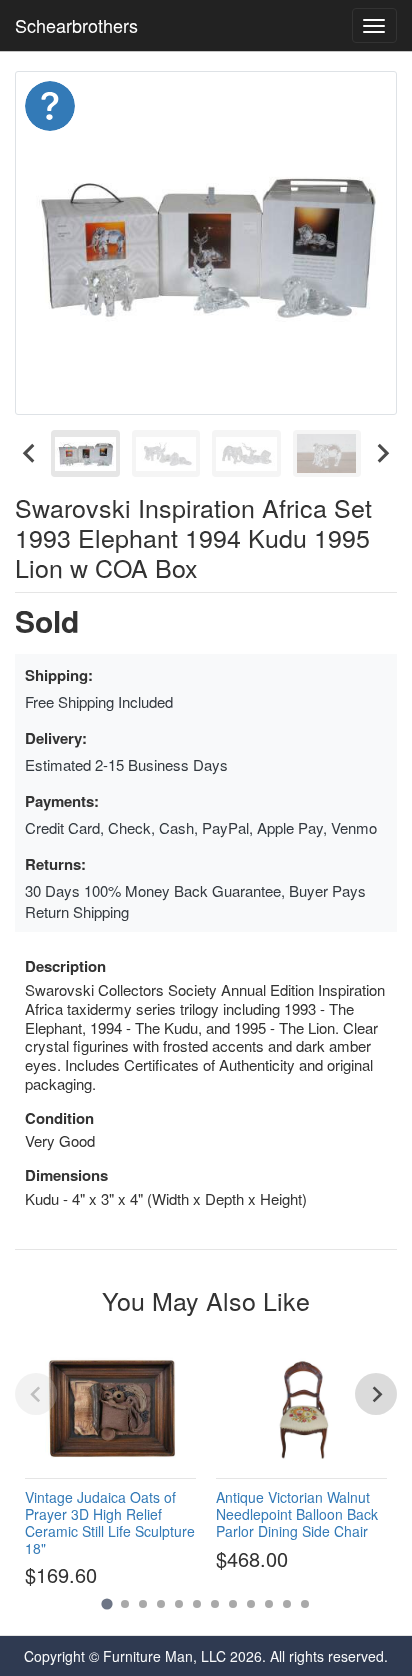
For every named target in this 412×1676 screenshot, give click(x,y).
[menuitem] (85, 453)
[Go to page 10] (269, 1604)
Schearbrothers (76, 25)
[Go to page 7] (215, 1604)
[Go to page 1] (106, 1603)
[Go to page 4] (161, 1604)
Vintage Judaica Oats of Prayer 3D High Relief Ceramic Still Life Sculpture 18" (110, 1522)
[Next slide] (382, 453)
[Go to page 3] (143, 1604)
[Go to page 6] (197, 1604)
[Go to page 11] (287, 1604)
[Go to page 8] (233, 1604)
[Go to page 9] (251, 1604)
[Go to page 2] (125, 1604)
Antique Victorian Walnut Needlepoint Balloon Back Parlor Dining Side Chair (297, 1514)
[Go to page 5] (179, 1604)
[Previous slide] (36, 1394)
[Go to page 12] (305, 1604)
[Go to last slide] (30, 453)
